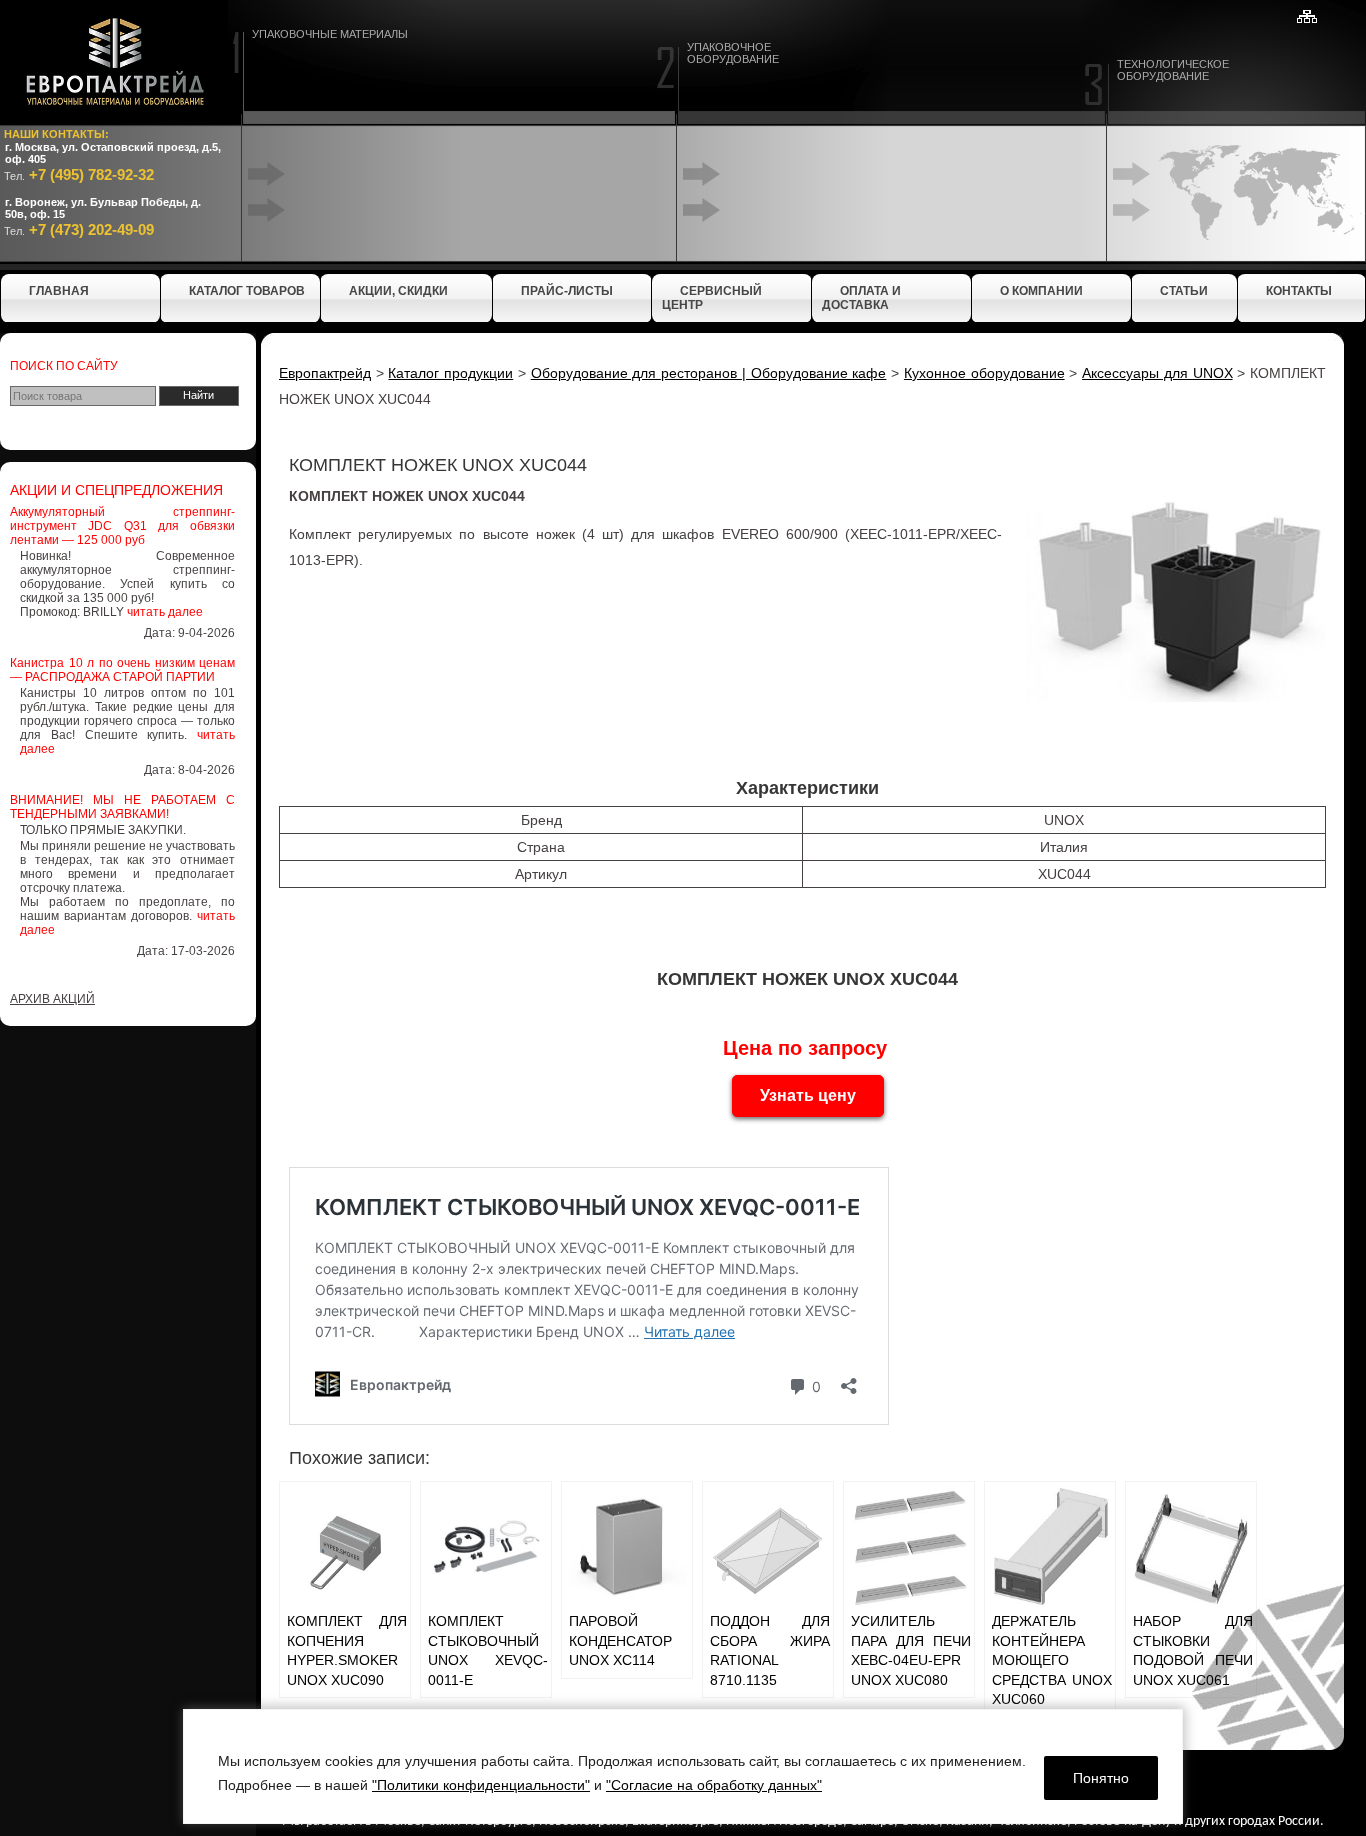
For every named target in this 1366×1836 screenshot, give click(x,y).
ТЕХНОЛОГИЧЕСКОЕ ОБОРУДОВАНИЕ (1173, 70)
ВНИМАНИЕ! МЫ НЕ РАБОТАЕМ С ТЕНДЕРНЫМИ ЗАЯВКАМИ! (122, 807)
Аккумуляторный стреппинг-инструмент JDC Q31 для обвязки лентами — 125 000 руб (122, 526)
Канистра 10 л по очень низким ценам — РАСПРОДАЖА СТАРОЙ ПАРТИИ (122, 670)
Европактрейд (325, 373)
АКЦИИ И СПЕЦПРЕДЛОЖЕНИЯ (116, 490)
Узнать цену (808, 1095)
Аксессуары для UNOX (1157, 373)
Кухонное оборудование (984, 373)
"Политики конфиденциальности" (481, 1785)
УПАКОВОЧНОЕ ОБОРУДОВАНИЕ (733, 53)
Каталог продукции (450, 373)
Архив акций (52, 999)
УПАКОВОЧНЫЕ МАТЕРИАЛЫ (330, 34)
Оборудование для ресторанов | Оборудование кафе (709, 373)
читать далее (165, 612)
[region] (683, 1766)
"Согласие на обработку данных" (714, 1785)
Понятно (1101, 1778)
